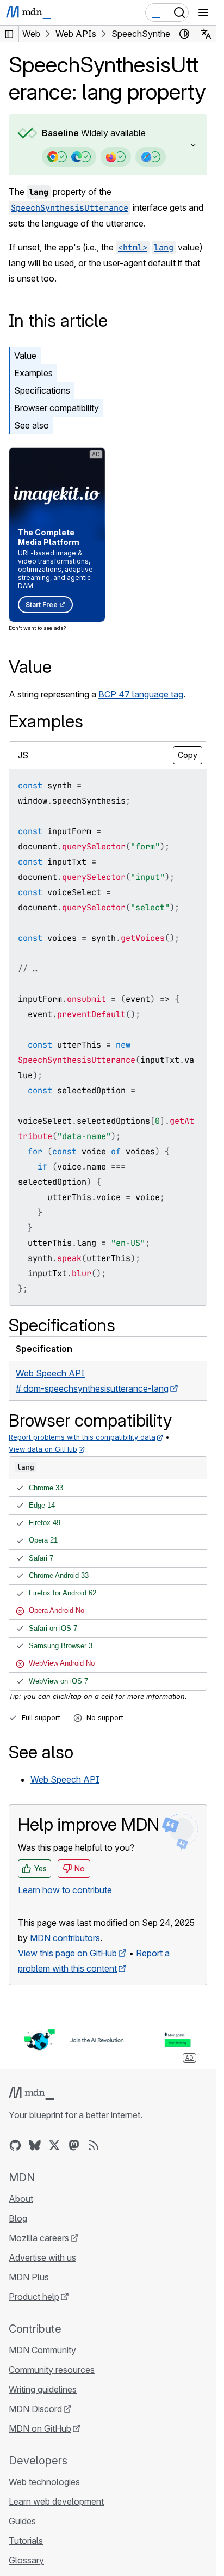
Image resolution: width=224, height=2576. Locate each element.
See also (32, 425)
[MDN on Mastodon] (74, 2145)
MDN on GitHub (40, 2428)
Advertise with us (42, 2257)
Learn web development (56, 2501)
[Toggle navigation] (203, 13)
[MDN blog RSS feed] (94, 2145)
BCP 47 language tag (141, 694)
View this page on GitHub (67, 1953)
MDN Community (42, 2350)
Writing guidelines (43, 2389)
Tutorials (26, 2541)
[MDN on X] (54, 2145)
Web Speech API (65, 1779)
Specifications (42, 390)
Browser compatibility (57, 408)
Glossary (26, 2560)
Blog (18, 2218)
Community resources (52, 2370)
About (21, 2199)
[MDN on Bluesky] (35, 2145)
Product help (34, 2297)
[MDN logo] (31, 2093)
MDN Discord (35, 2409)
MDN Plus (29, 2277)
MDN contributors (65, 1938)
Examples (33, 373)
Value (25, 356)
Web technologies (44, 2482)
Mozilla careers (39, 2238)
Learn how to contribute (65, 1890)
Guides (22, 2521)
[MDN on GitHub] (15, 2145)
